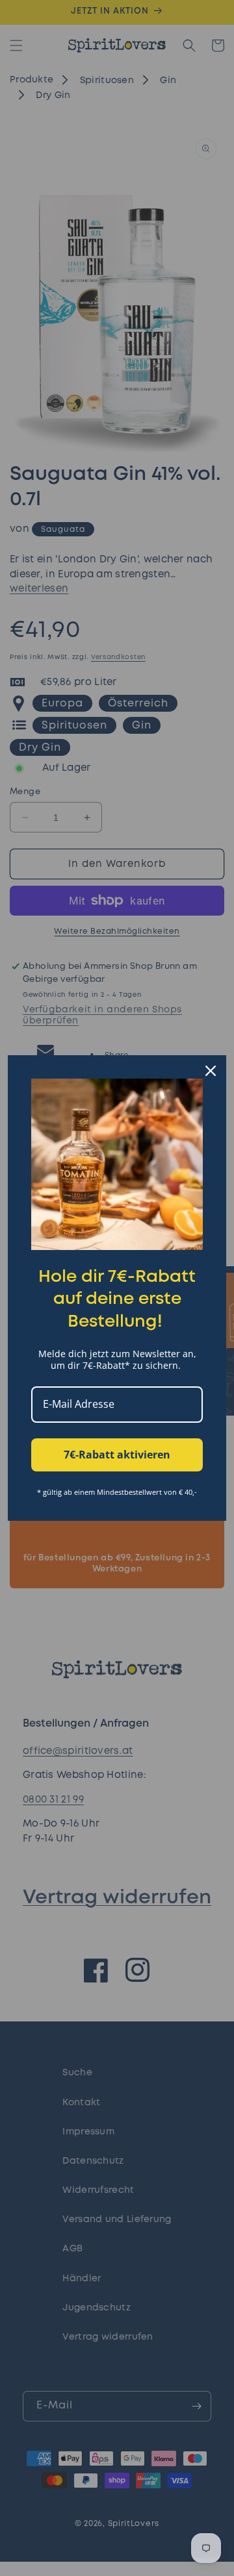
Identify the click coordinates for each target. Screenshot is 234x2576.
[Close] (211, 1071)
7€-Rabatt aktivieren (117, 1455)
